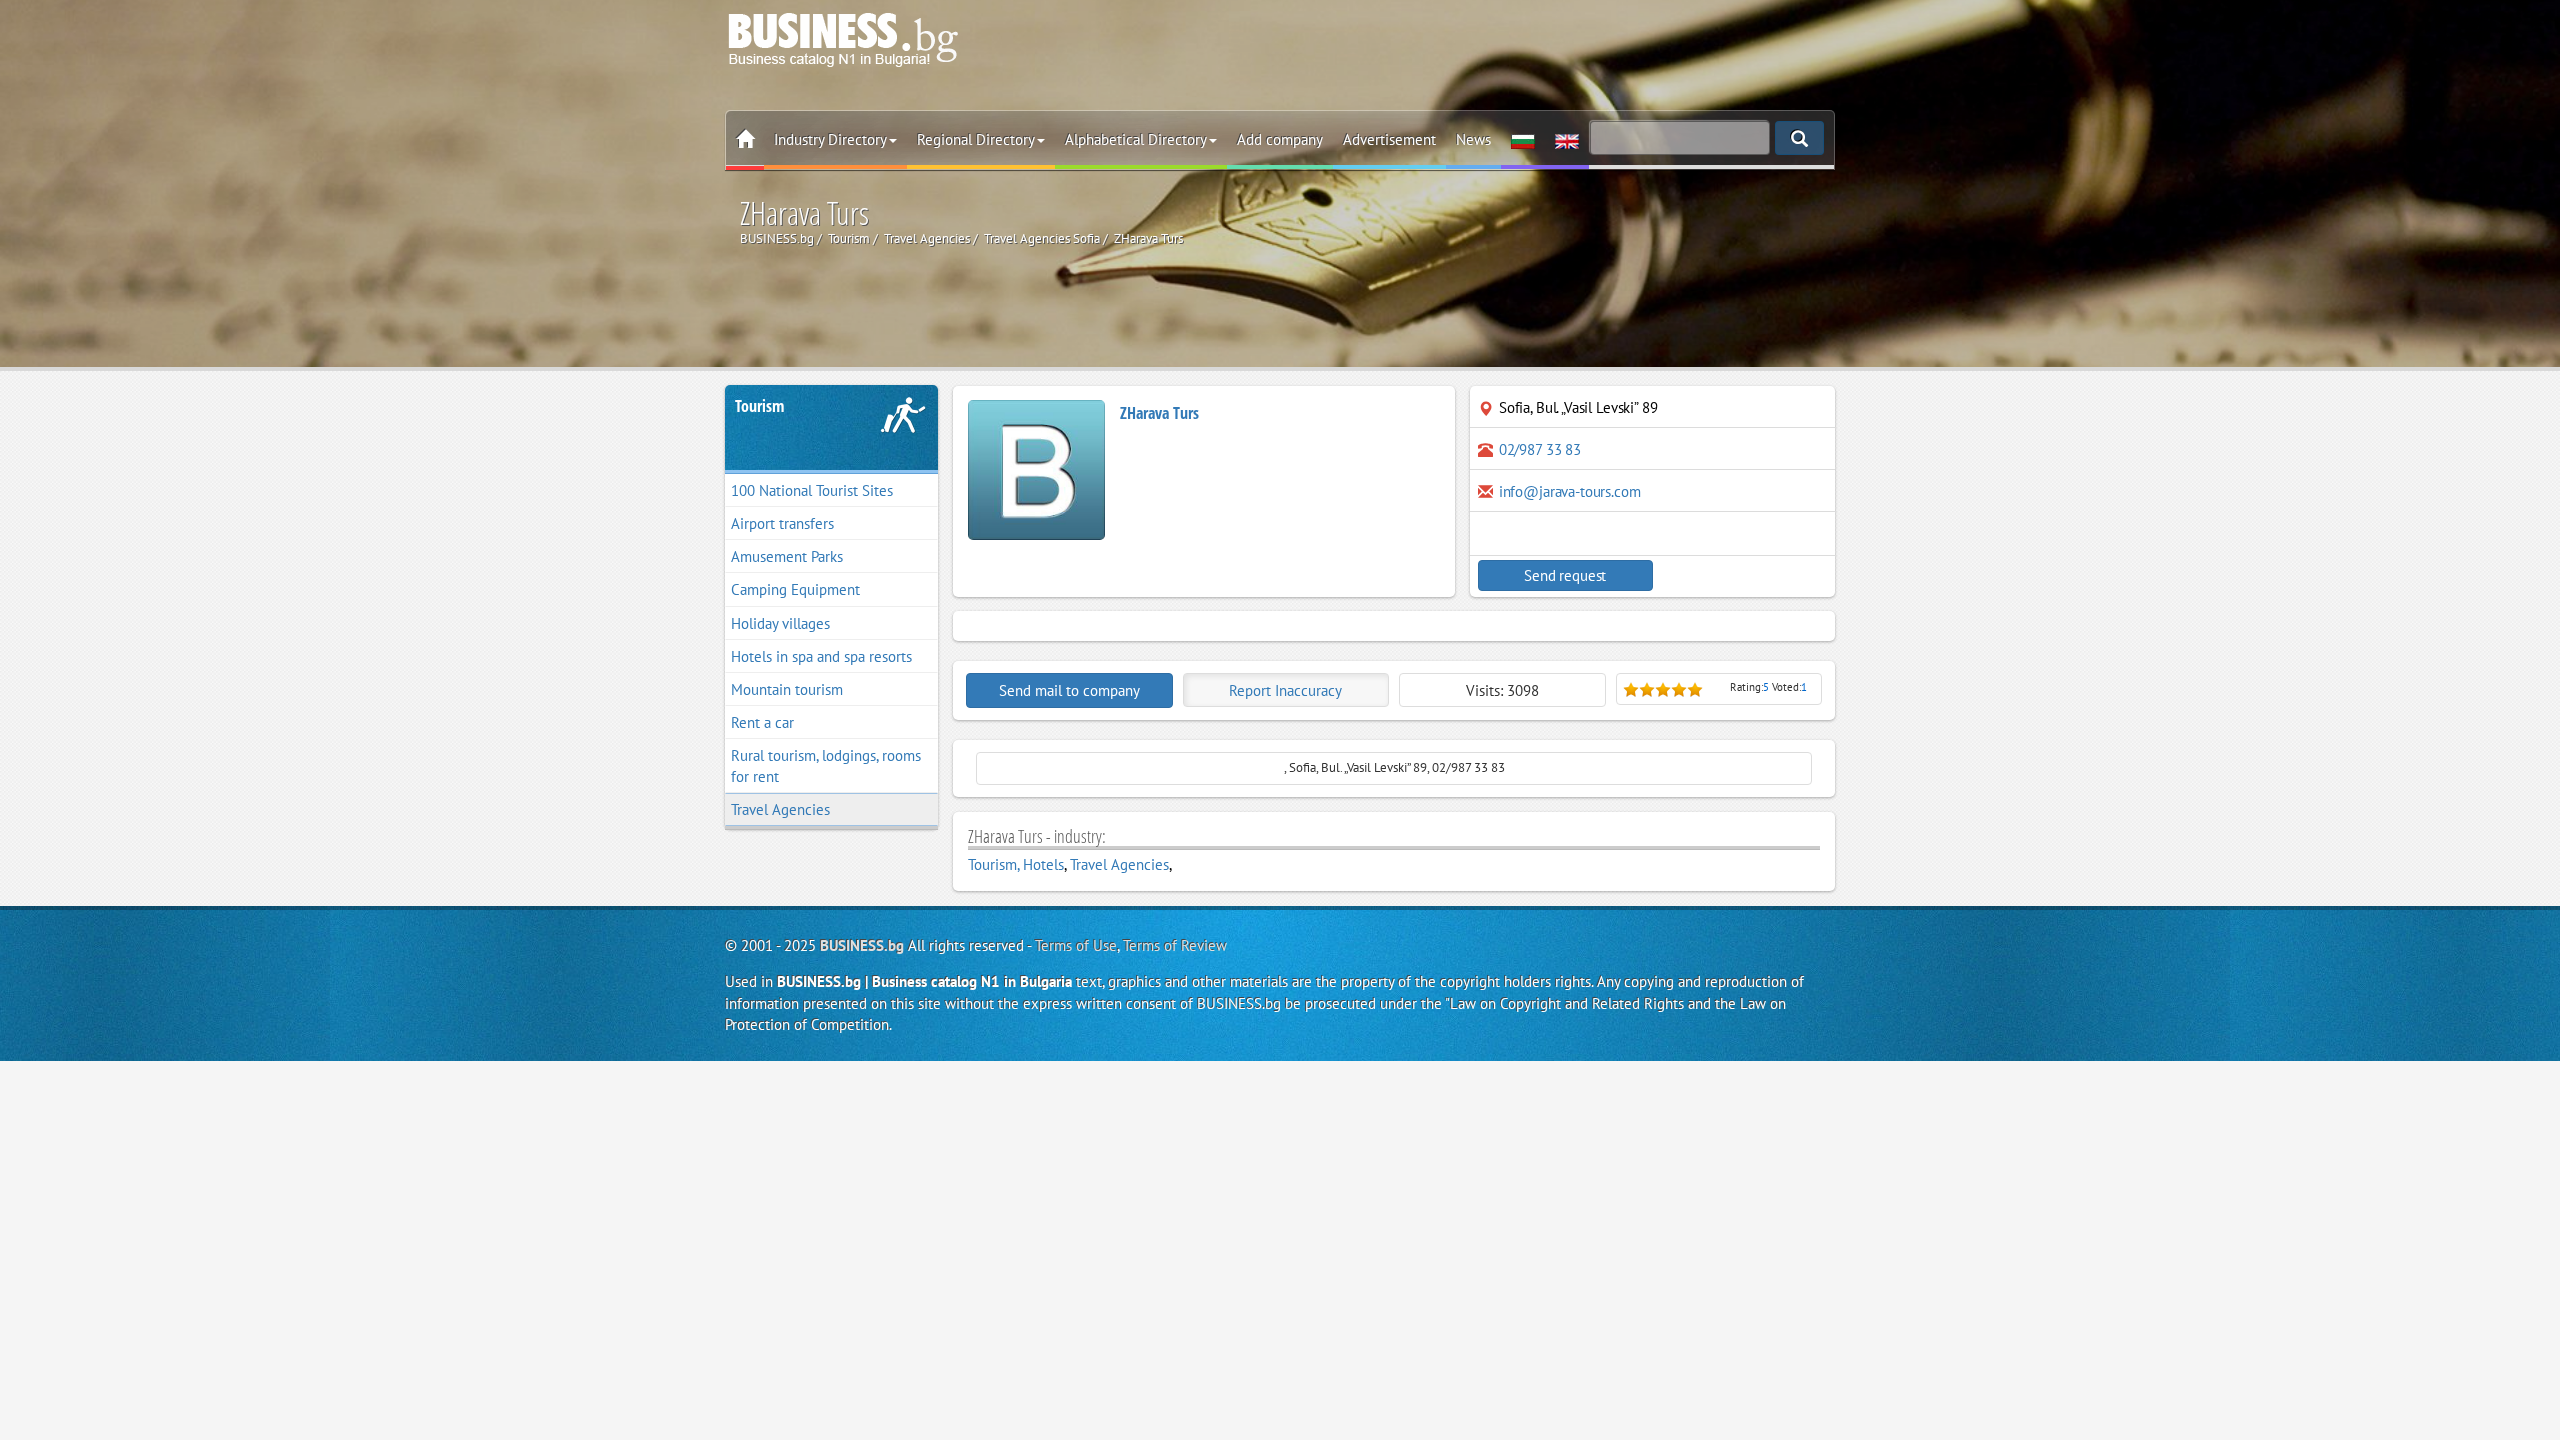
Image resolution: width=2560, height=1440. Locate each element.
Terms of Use (1076, 945)
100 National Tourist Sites (812, 490)
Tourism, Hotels (1016, 864)
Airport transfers (782, 523)
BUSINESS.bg (862, 945)
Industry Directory (830, 139)
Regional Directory (976, 139)
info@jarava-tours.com (1570, 491)
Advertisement (1389, 139)
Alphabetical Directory (1136, 139)
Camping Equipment (795, 589)
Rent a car (762, 722)
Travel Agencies (780, 809)
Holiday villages (780, 623)
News (1473, 139)
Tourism (759, 406)
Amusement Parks (787, 556)
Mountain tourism (787, 689)
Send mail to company (1069, 690)
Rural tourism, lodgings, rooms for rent (826, 766)
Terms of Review (1175, 945)
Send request (1565, 575)
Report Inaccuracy (1285, 690)
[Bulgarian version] (1523, 140)
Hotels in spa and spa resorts (821, 656)
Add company (1280, 139)
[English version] (1567, 140)
